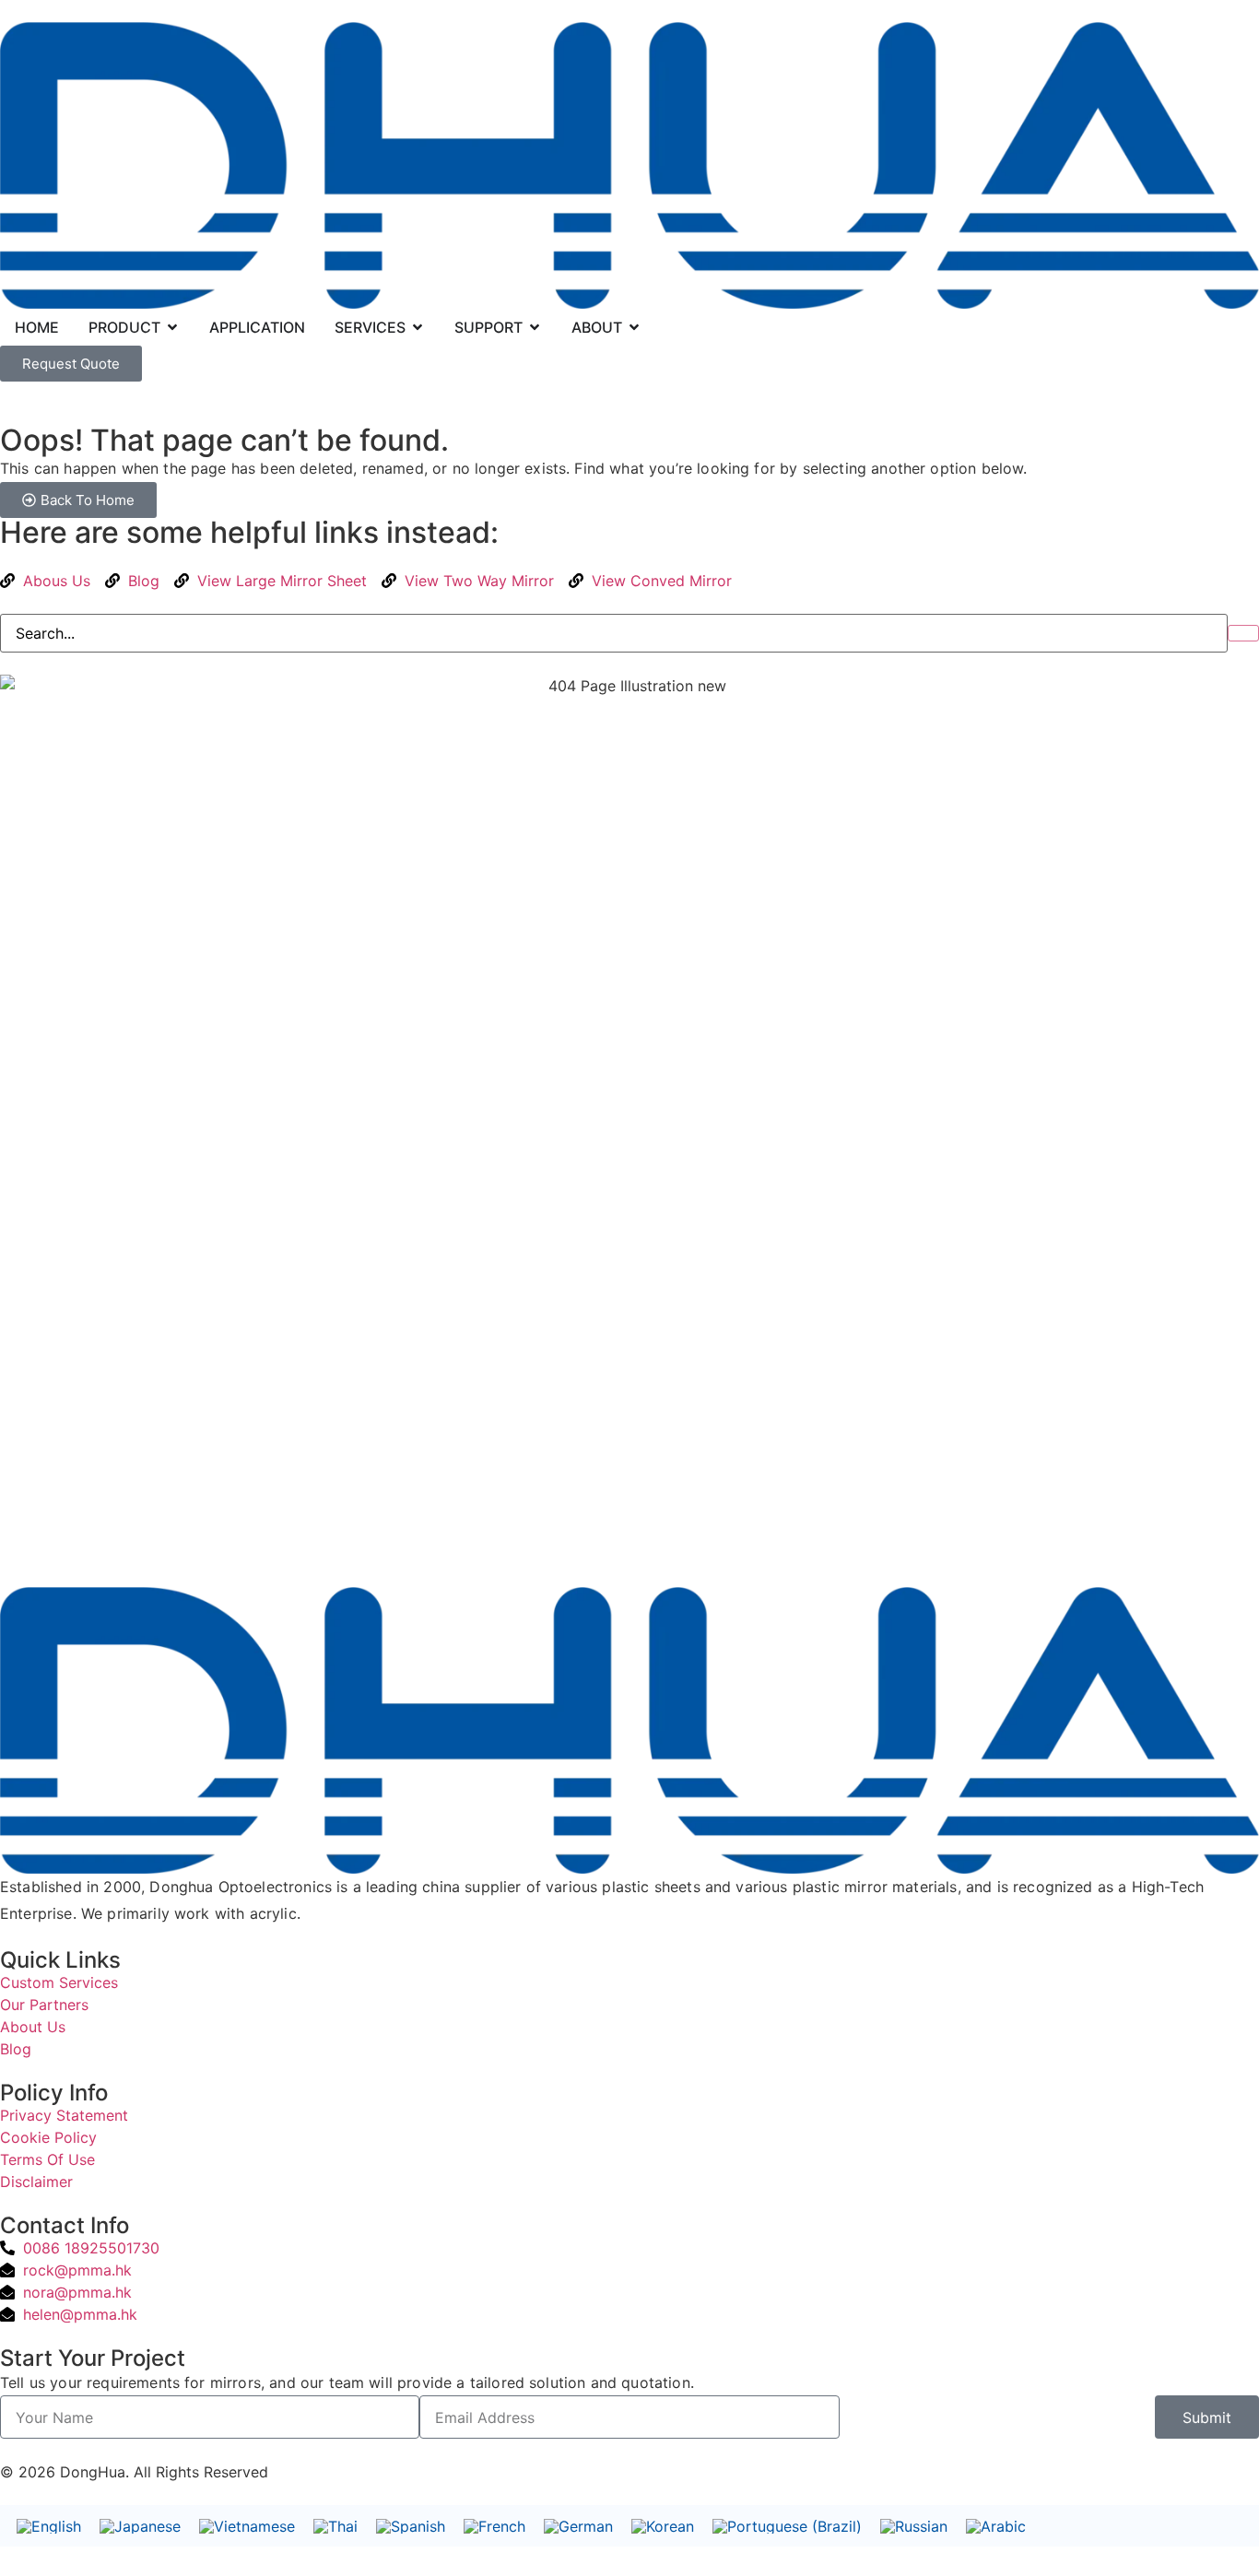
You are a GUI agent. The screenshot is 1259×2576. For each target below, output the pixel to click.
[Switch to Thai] (335, 2526)
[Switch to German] (578, 2526)
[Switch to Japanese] (140, 2526)
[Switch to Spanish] (411, 2526)
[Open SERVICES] (418, 327)
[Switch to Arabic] (996, 2526)
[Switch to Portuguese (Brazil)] (787, 2526)
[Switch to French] (494, 2526)
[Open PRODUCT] (172, 327)
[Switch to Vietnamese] (247, 2526)
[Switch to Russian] (914, 2526)
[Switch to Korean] (663, 2526)
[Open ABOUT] (634, 327)
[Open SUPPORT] (535, 327)
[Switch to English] (49, 2526)
